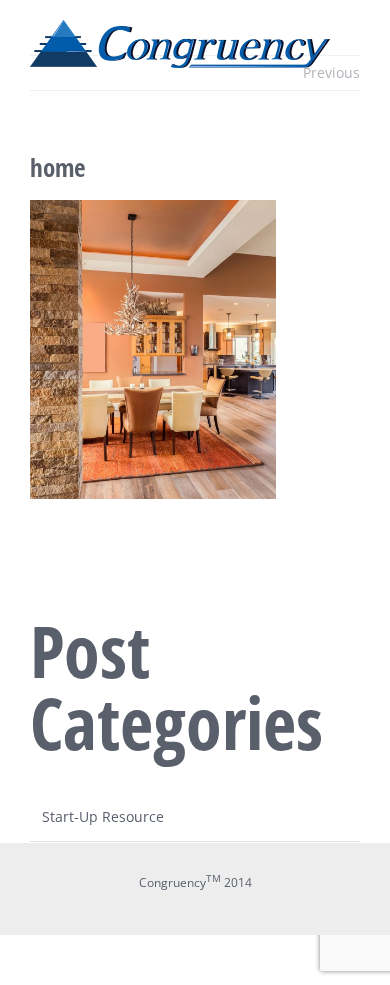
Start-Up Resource (103, 816)
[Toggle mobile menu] (352, 78)
